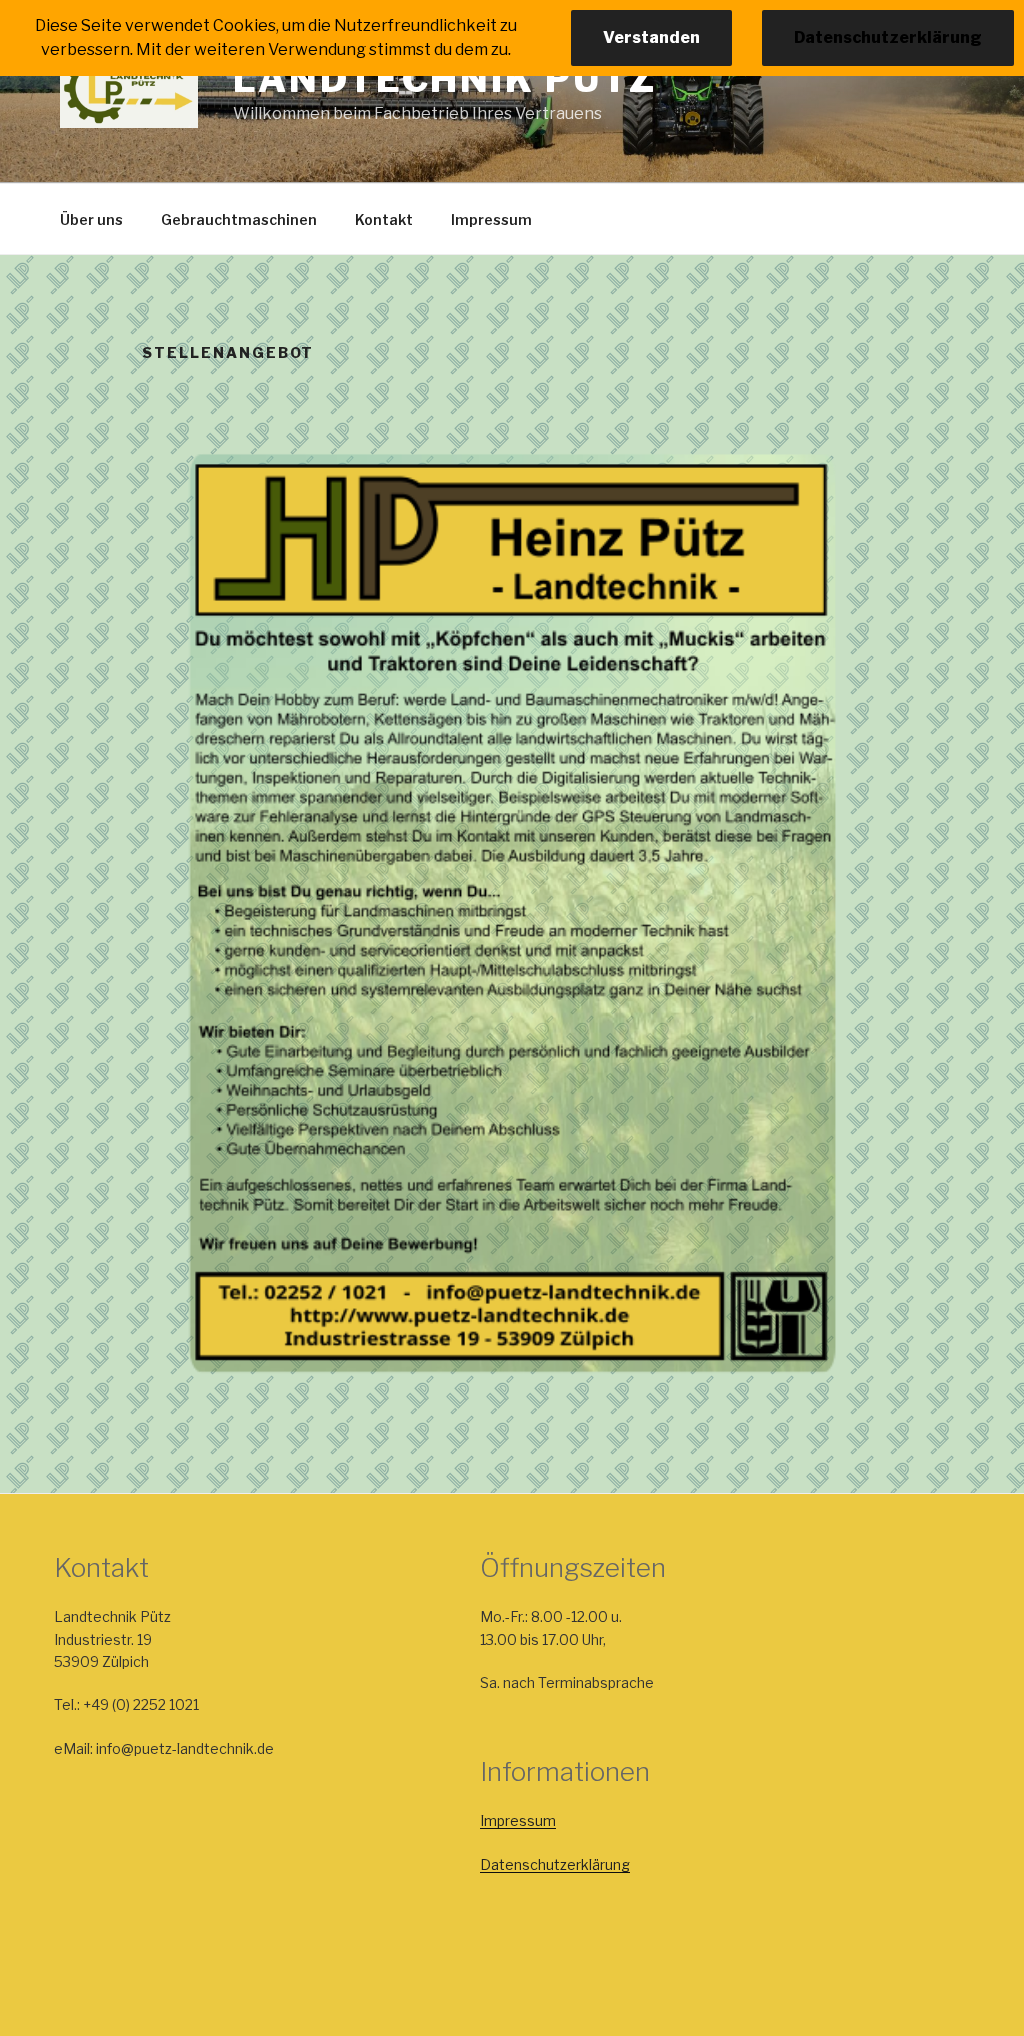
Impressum (491, 219)
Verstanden (651, 37)
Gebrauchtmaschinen (239, 219)
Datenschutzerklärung (555, 1864)
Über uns (91, 219)
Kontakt (384, 219)
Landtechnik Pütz (445, 79)
